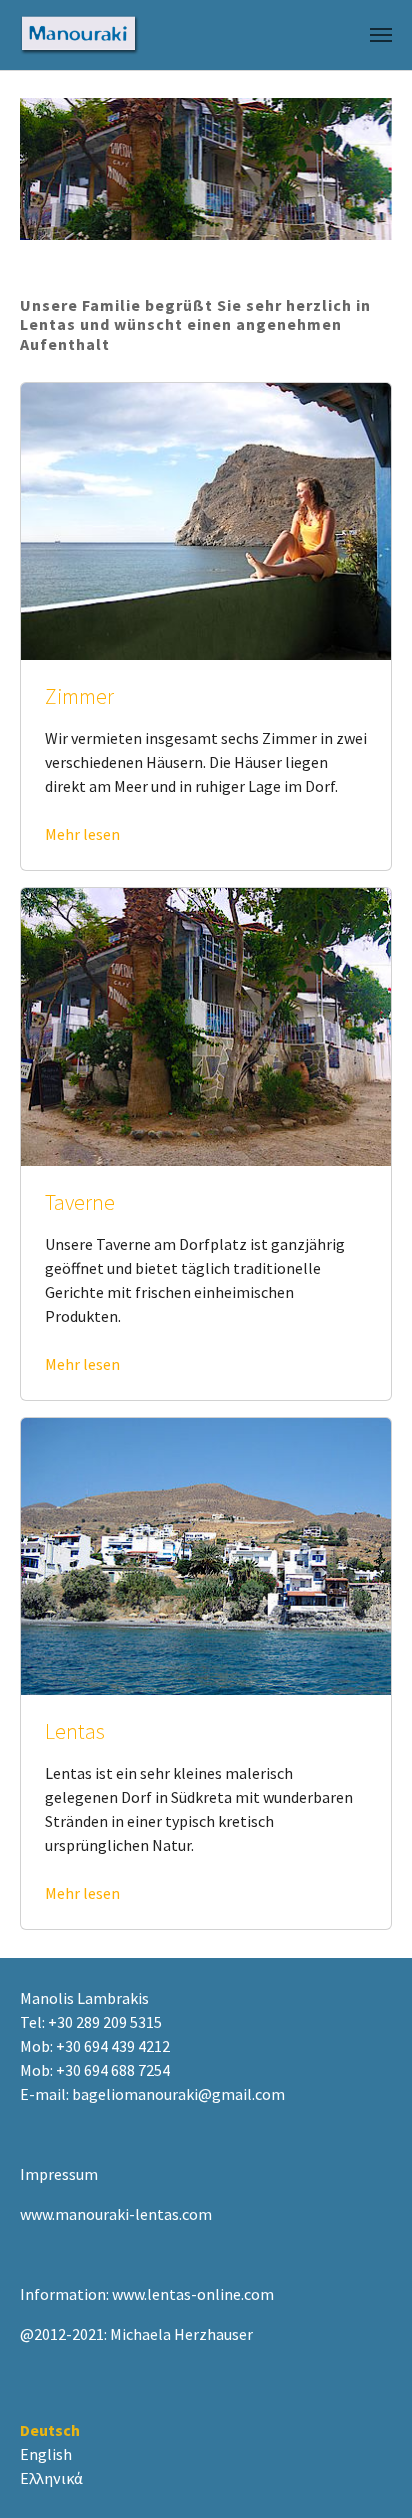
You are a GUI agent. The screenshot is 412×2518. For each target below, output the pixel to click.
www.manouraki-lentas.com (116, 2214)
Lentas (75, 1731)
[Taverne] (206, 1025)
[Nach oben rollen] (368, 2474)
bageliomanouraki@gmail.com (178, 2094)
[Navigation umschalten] (381, 35)
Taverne (80, 1202)
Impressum (59, 2174)
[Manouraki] (79, 35)
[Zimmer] (206, 519)
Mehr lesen (82, 834)
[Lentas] (206, 1554)
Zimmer (79, 696)
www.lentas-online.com (193, 2294)
